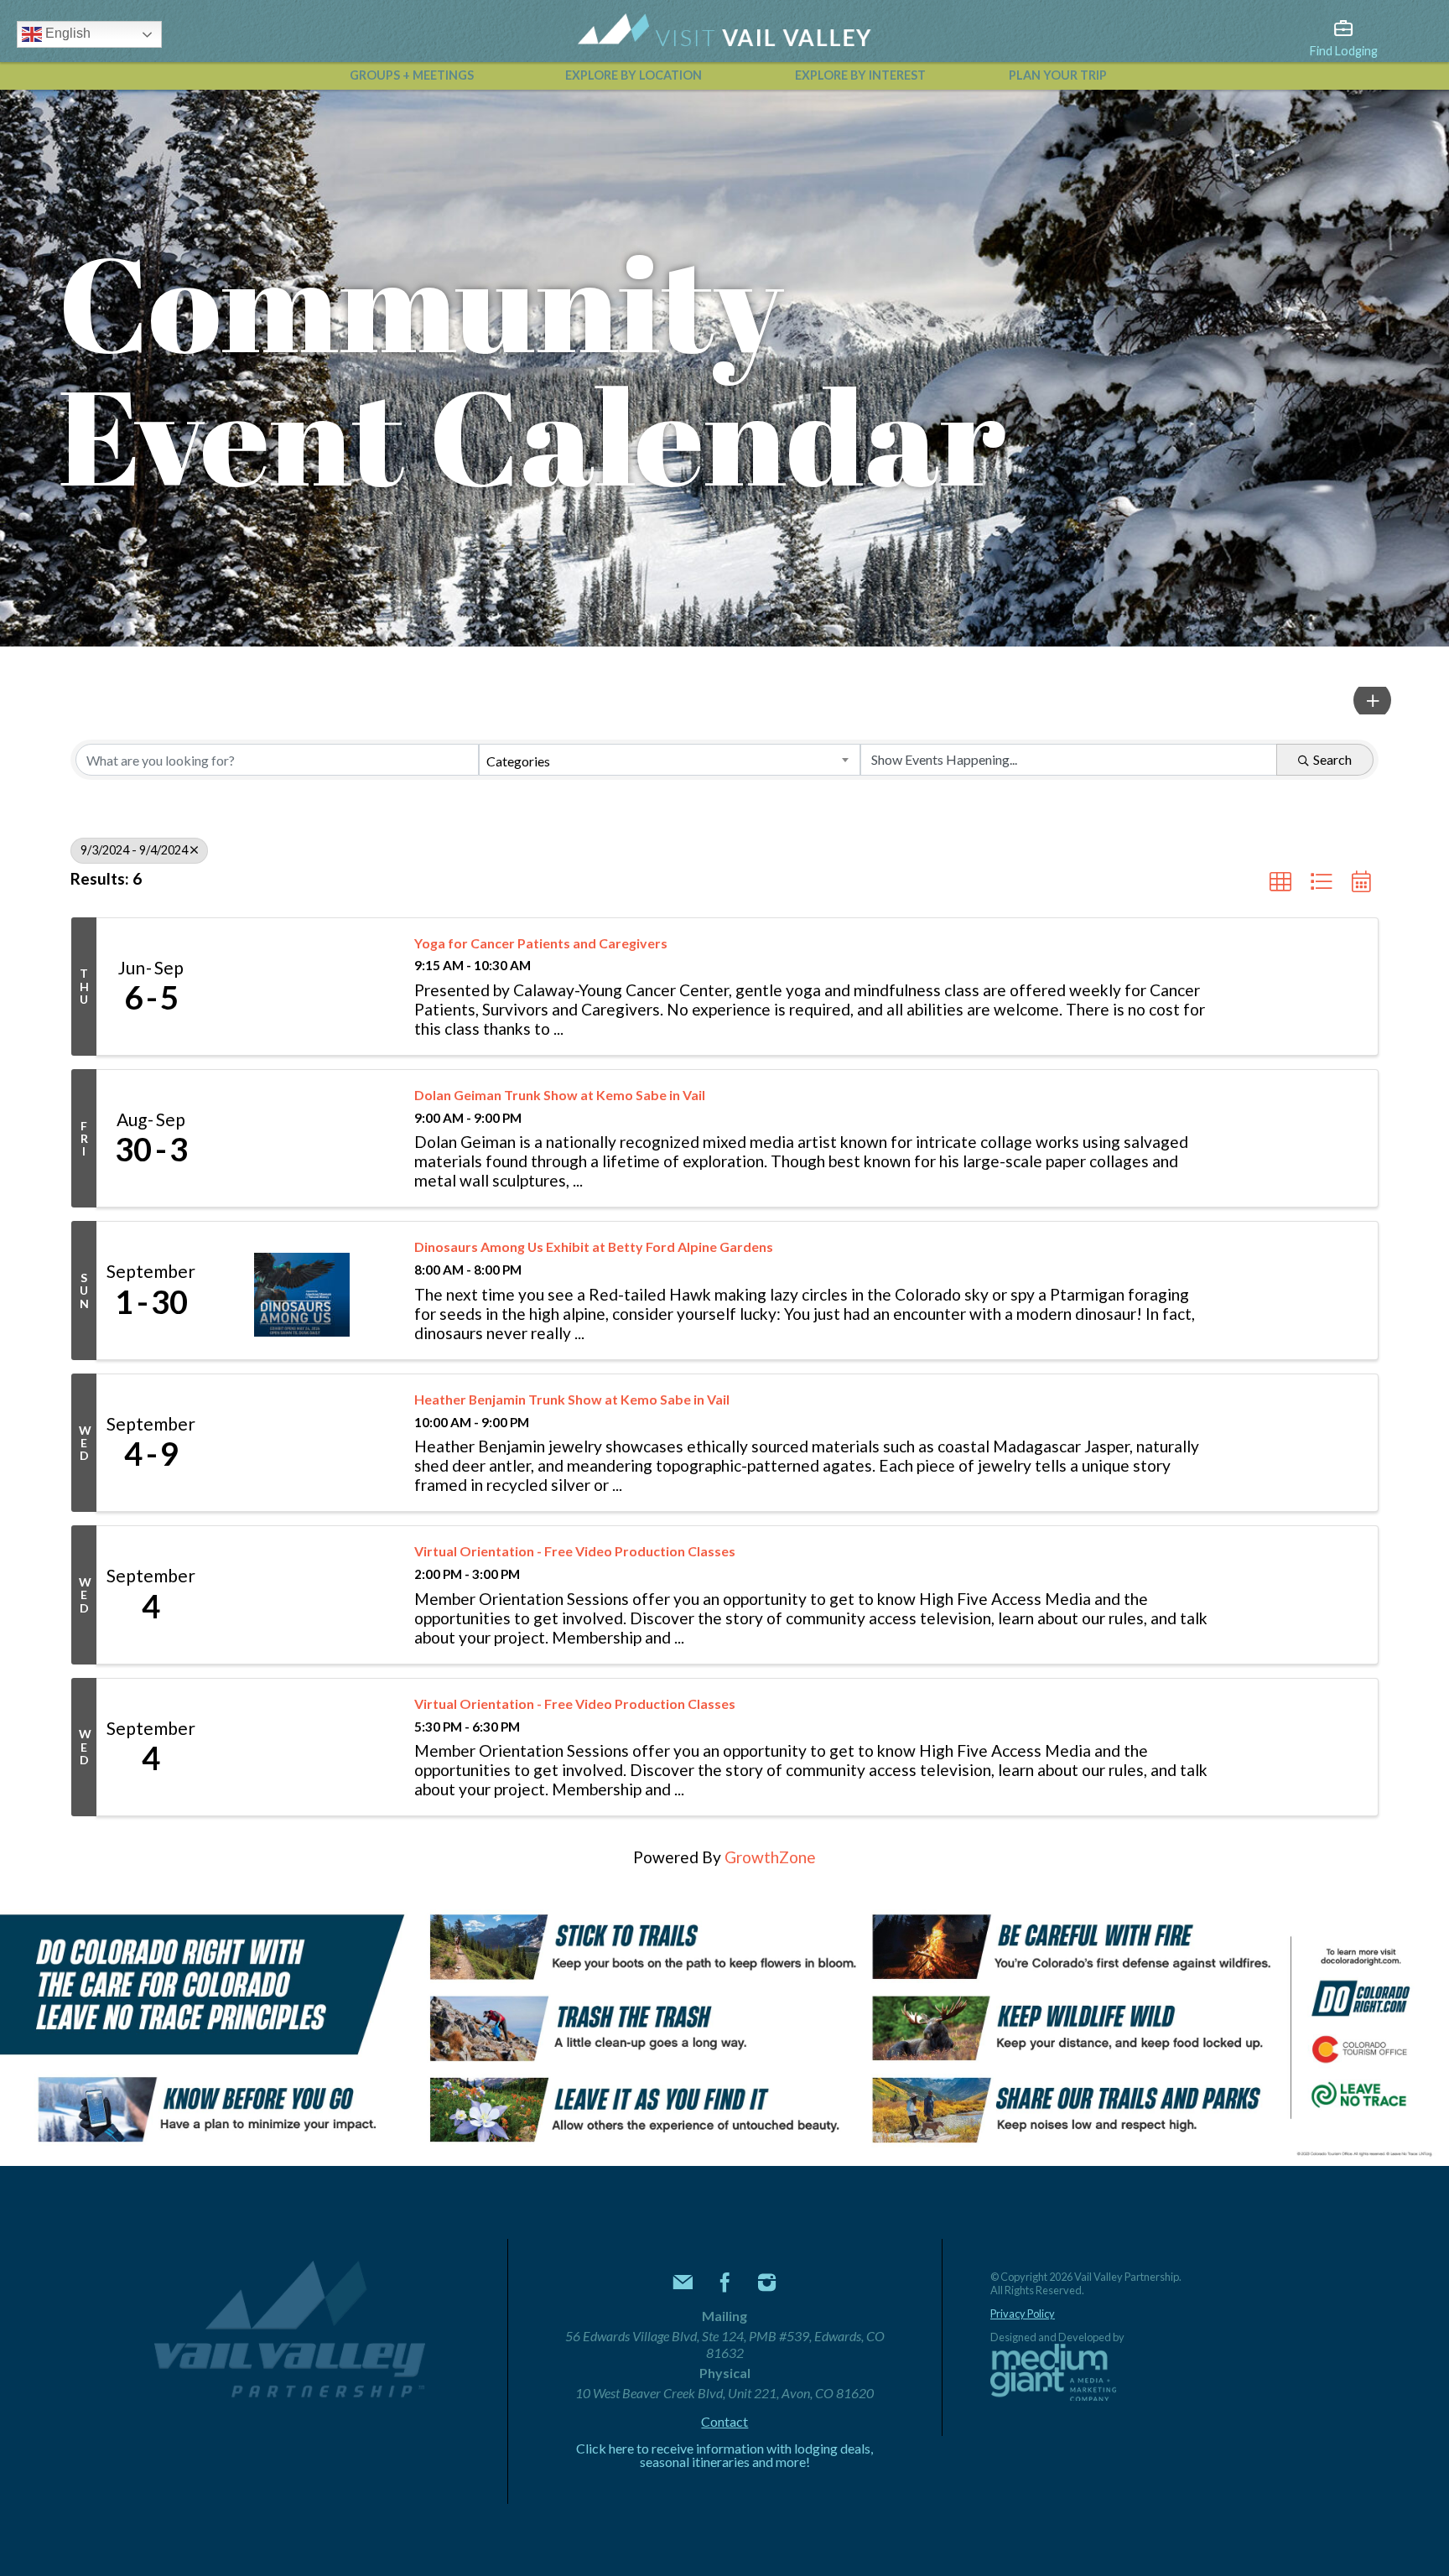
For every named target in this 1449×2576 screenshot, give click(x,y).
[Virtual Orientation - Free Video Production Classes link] (301, 1594)
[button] (1372, 700)
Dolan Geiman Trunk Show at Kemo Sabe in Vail (560, 1095)
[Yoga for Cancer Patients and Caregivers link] (301, 987)
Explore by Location (634, 75)
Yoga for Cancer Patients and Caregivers (541, 943)
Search (1332, 759)
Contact (724, 2422)
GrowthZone (770, 1857)
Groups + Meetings (412, 75)
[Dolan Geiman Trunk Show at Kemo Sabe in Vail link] (301, 1138)
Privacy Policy (1023, 2314)
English (66, 33)
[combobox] (670, 760)
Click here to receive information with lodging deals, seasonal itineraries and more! (724, 2455)
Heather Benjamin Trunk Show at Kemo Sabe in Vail (572, 1399)
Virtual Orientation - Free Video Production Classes (575, 1551)
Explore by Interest (860, 75)
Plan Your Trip (1058, 75)
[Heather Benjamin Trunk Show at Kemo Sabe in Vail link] (301, 1443)
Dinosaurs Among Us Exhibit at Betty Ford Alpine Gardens (594, 1246)
